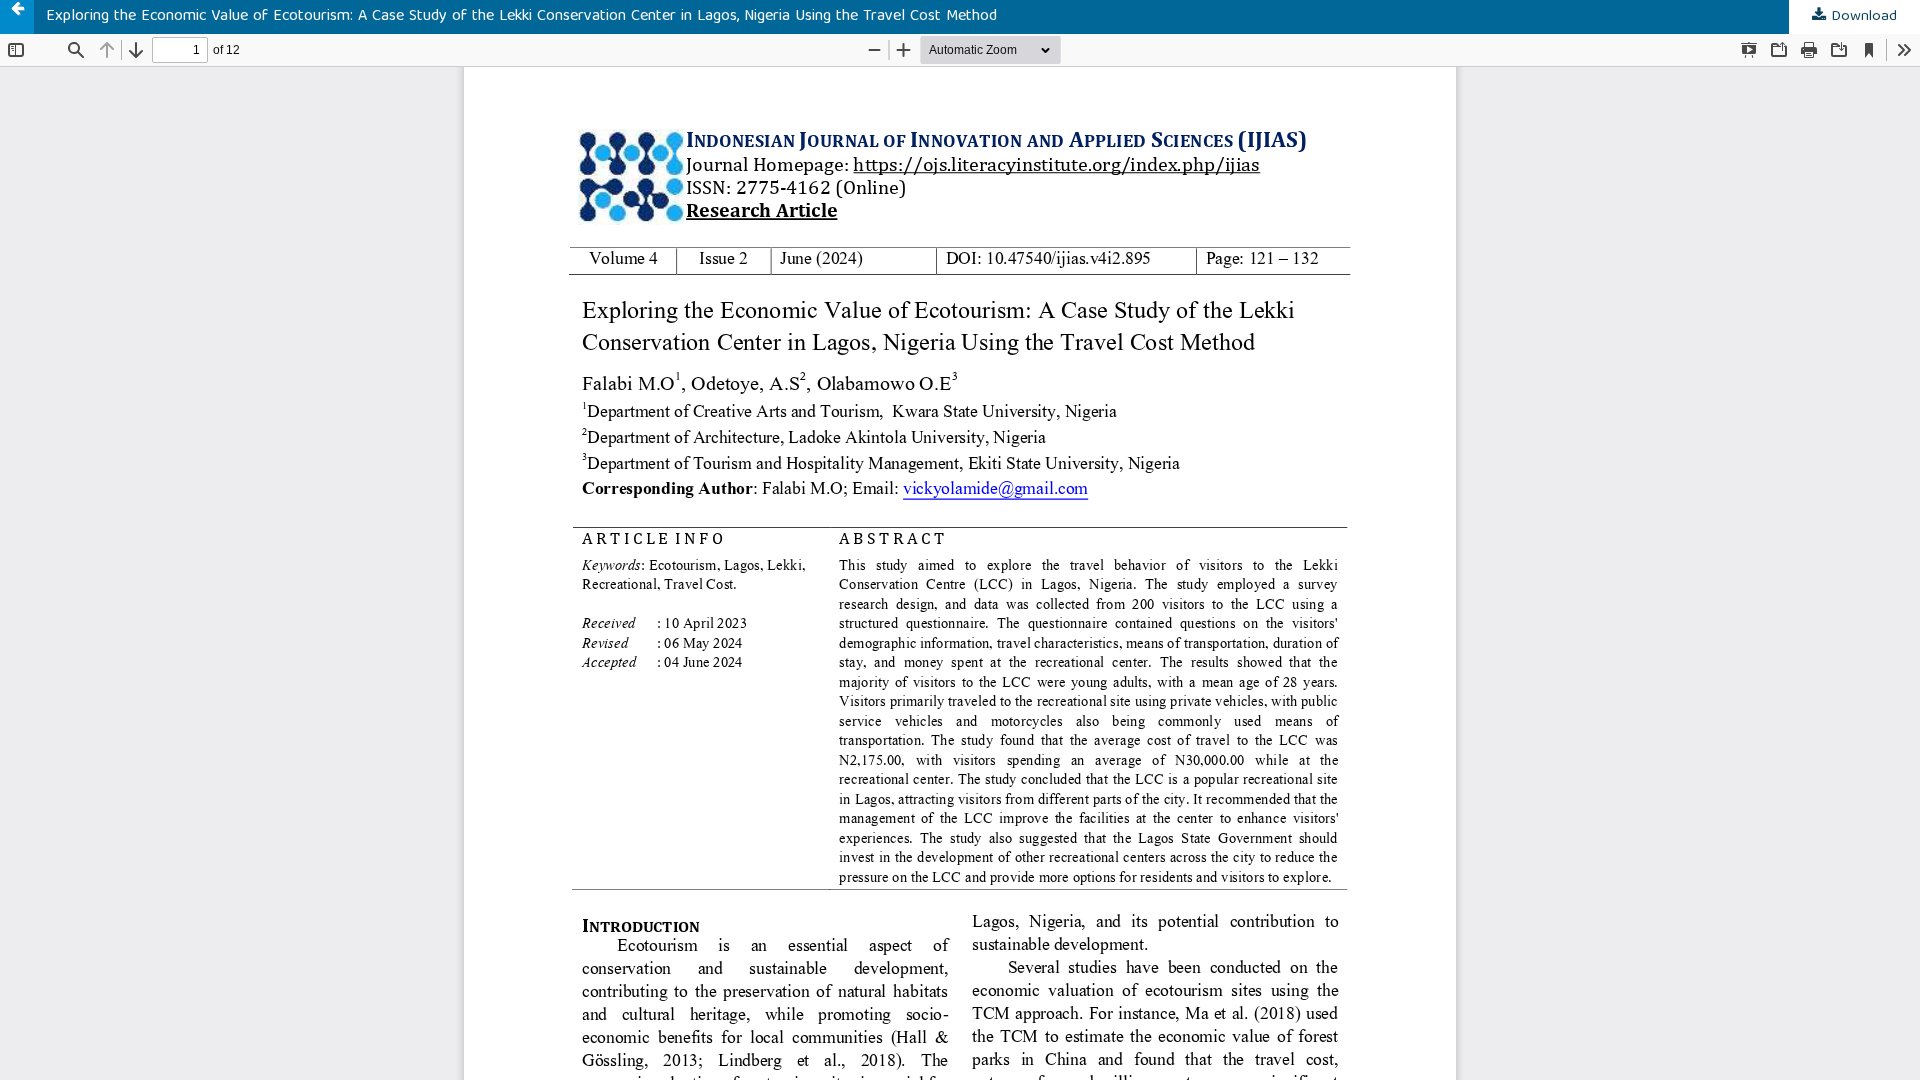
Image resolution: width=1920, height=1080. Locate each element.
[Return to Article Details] (17, 17)
